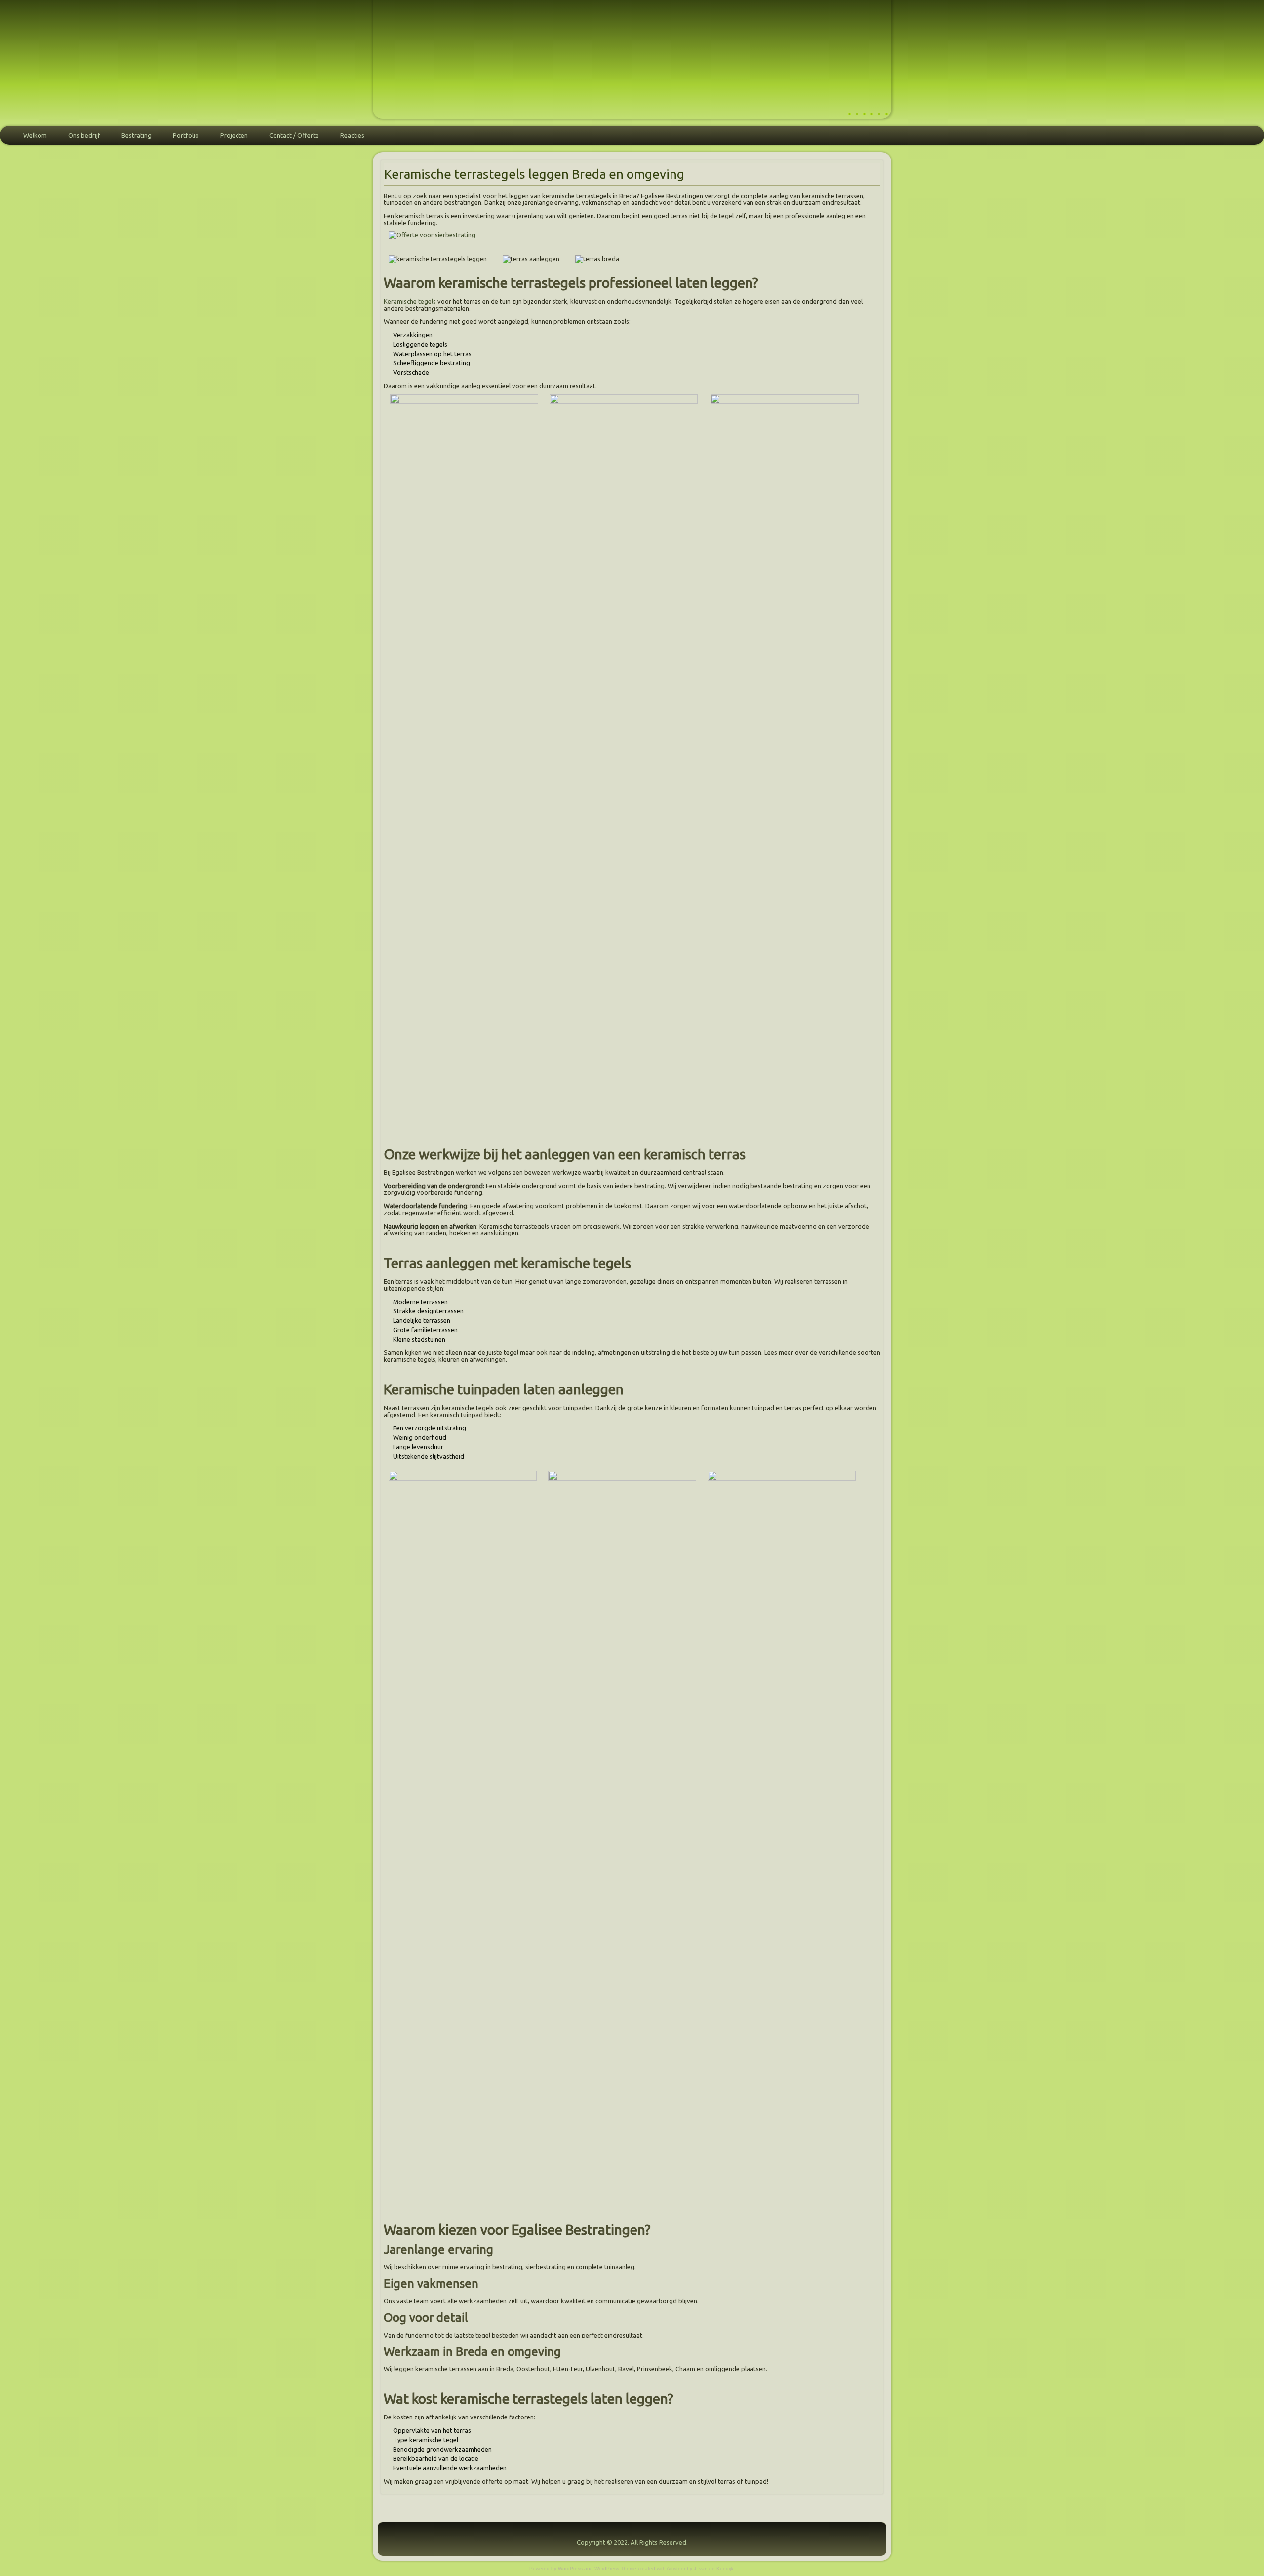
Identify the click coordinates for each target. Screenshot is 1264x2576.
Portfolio (186, 135)
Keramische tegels (410, 301)
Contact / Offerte (294, 135)
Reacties (352, 135)
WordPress (570, 2568)
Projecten (234, 135)
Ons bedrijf (84, 135)
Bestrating (137, 135)
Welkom (35, 135)
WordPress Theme (615, 2568)
